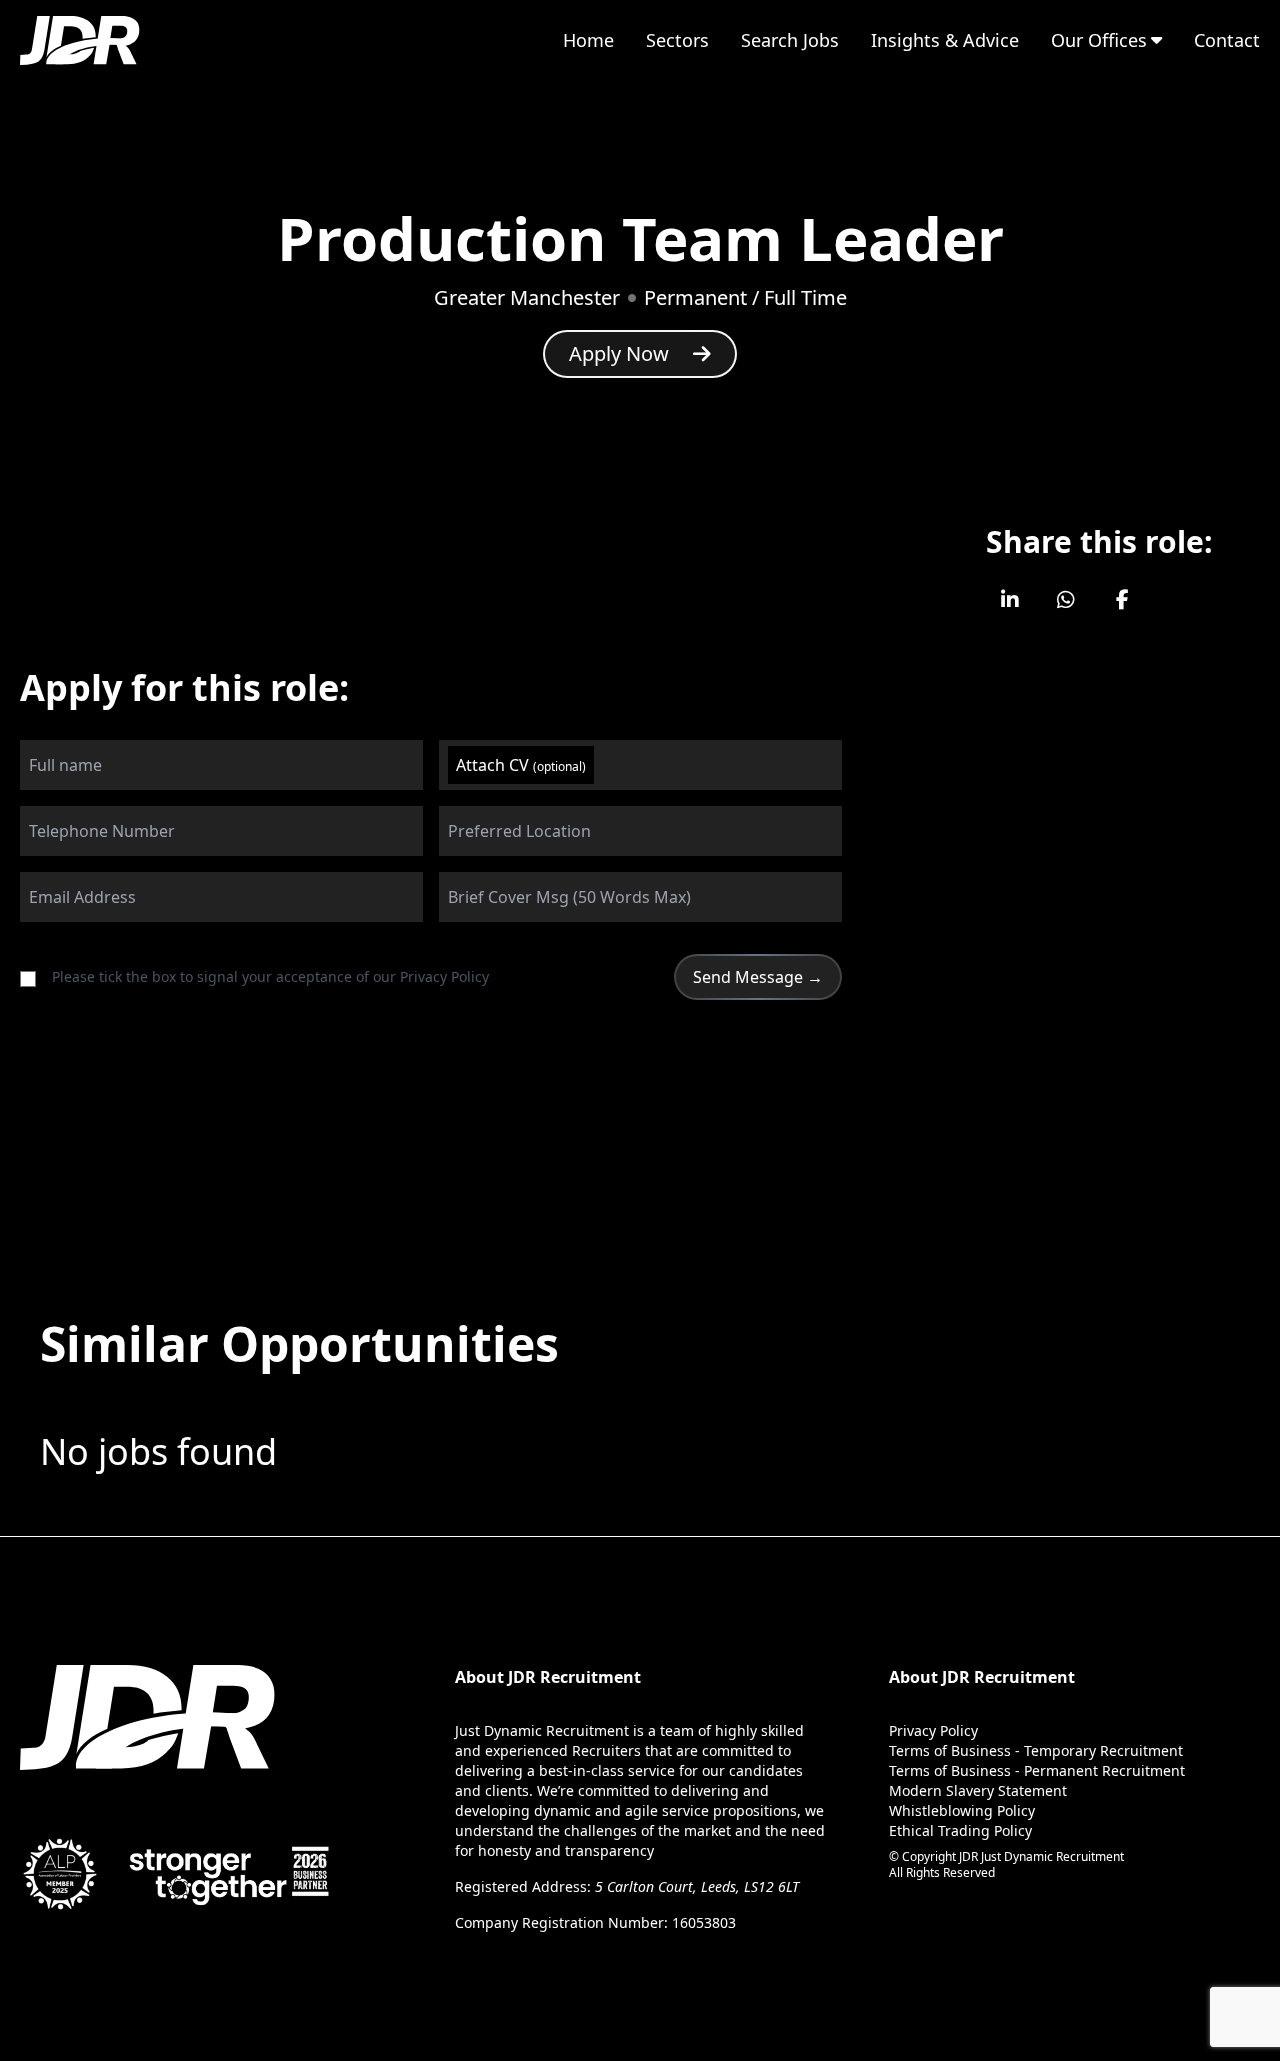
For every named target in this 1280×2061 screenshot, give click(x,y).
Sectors (677, 40)
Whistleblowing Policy (962, 1810)
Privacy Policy (444, 976)
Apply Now (619, 353)
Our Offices (1099, 40)
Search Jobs (790, 40)
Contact (1227, 40)
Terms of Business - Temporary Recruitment (1036, 1750)
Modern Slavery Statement (978, 1790)
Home (588, 40)
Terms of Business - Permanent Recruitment (1037, 1770)
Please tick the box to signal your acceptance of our (270, 976)
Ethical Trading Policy (960, 1830)
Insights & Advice (945, 40)
